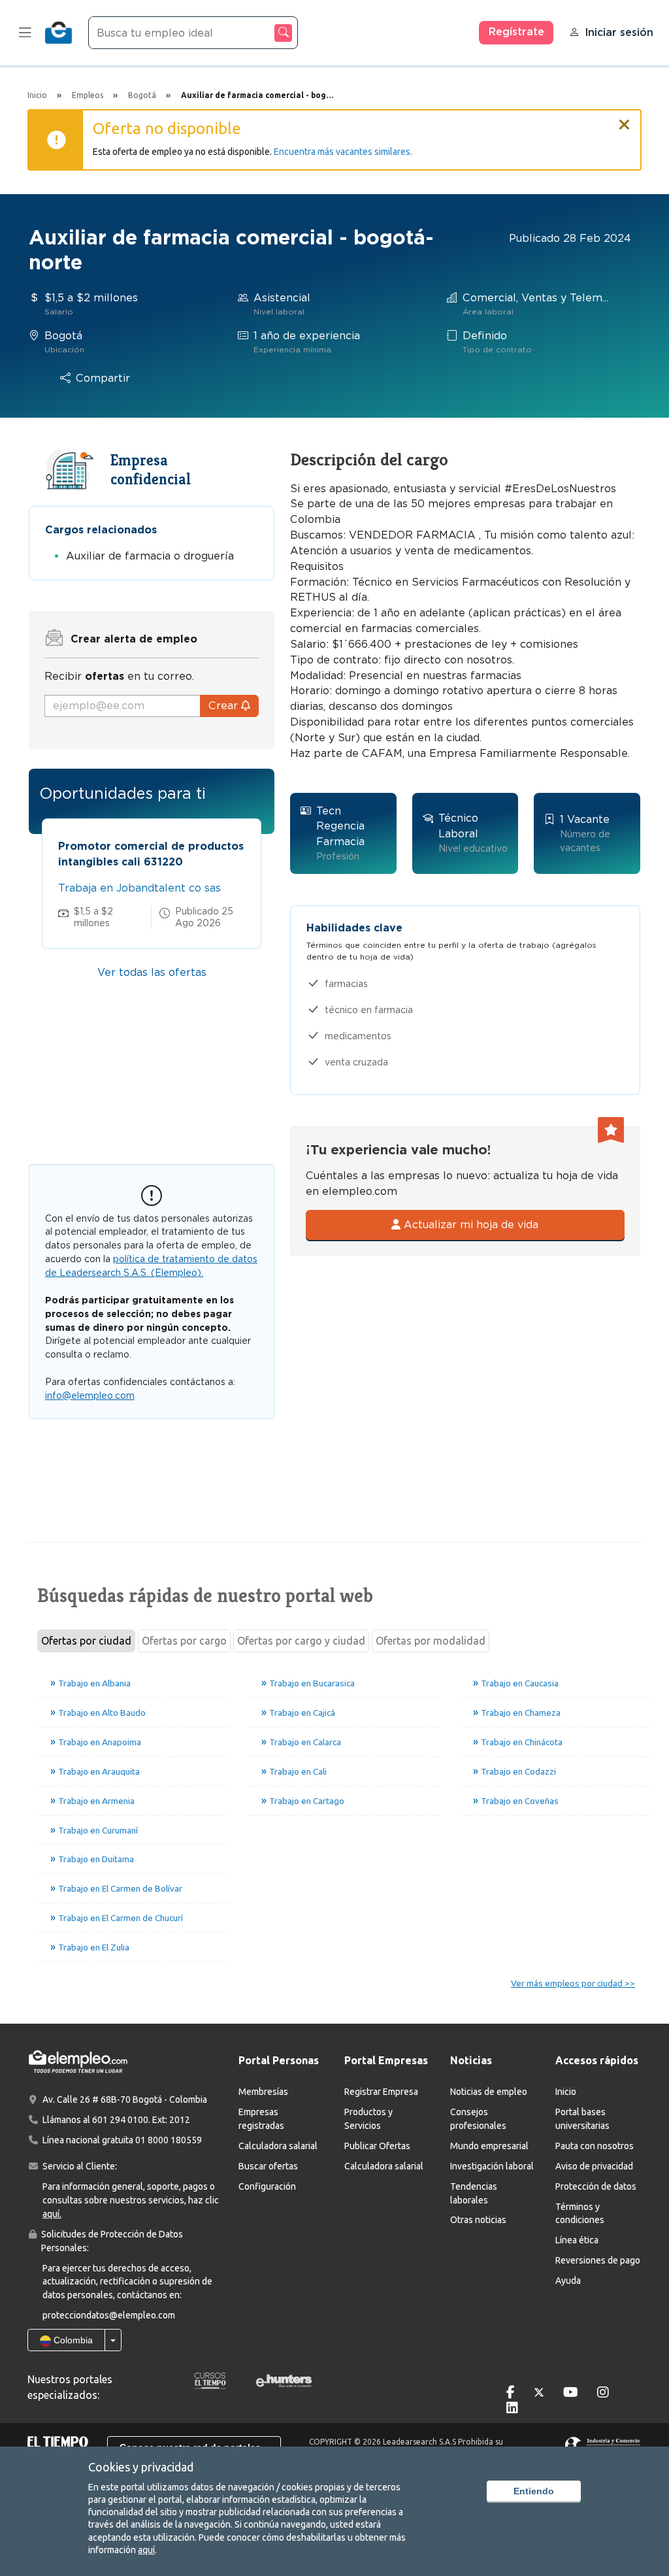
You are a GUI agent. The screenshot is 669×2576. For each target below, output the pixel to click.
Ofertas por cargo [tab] (184, 1641)
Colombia (72, 2340)
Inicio (566, 2092)
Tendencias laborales (474, 2193)
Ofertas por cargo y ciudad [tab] (301, 1641)
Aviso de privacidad (594, 2166)
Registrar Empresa (381, 2092)
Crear (225, 706)
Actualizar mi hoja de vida (469, 1225)
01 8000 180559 (169, 2140)
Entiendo (534, 2491)
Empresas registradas (261, 2119)
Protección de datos (596, 2186)
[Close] (625, 119)
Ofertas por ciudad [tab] (86, 1641)
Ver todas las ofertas (152, 972)
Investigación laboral (492, 2166)
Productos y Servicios (368, 2119)
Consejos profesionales (478, 2119)
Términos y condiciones (580, 2214)
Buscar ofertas (268, 2166)
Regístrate (516, 32)
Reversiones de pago (598, 2260)
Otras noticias (478, 2220)
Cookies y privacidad (141, 2467)
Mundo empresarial (489, 2146)
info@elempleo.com (90, 1396)
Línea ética (577, 2240)
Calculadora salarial (278, 2146)
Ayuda (568, 2281)
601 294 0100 (120, 2120)
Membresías (263, 2092)
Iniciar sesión (619, 32)
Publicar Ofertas (377, 2146)
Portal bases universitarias (582, 2119)
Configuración (267, 2186)
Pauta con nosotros (595, 2146)
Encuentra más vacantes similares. (343, 152)
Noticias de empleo (489, 2092)
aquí (146, 2550)
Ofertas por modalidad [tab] (431, 1641)
